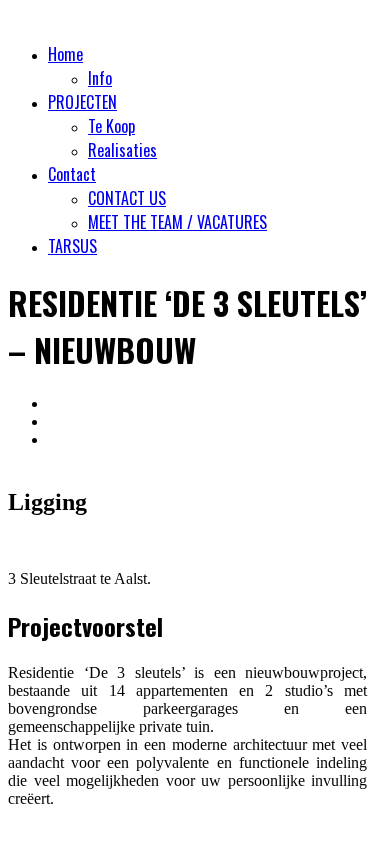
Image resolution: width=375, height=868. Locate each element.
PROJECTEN (82, 102)
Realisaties (122, 150)
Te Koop (111, 126)
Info (100, 78)
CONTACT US (127, 198)
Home (65, 54)
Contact (72, 174)
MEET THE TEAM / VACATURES (177, 222)
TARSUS (72, 246)
